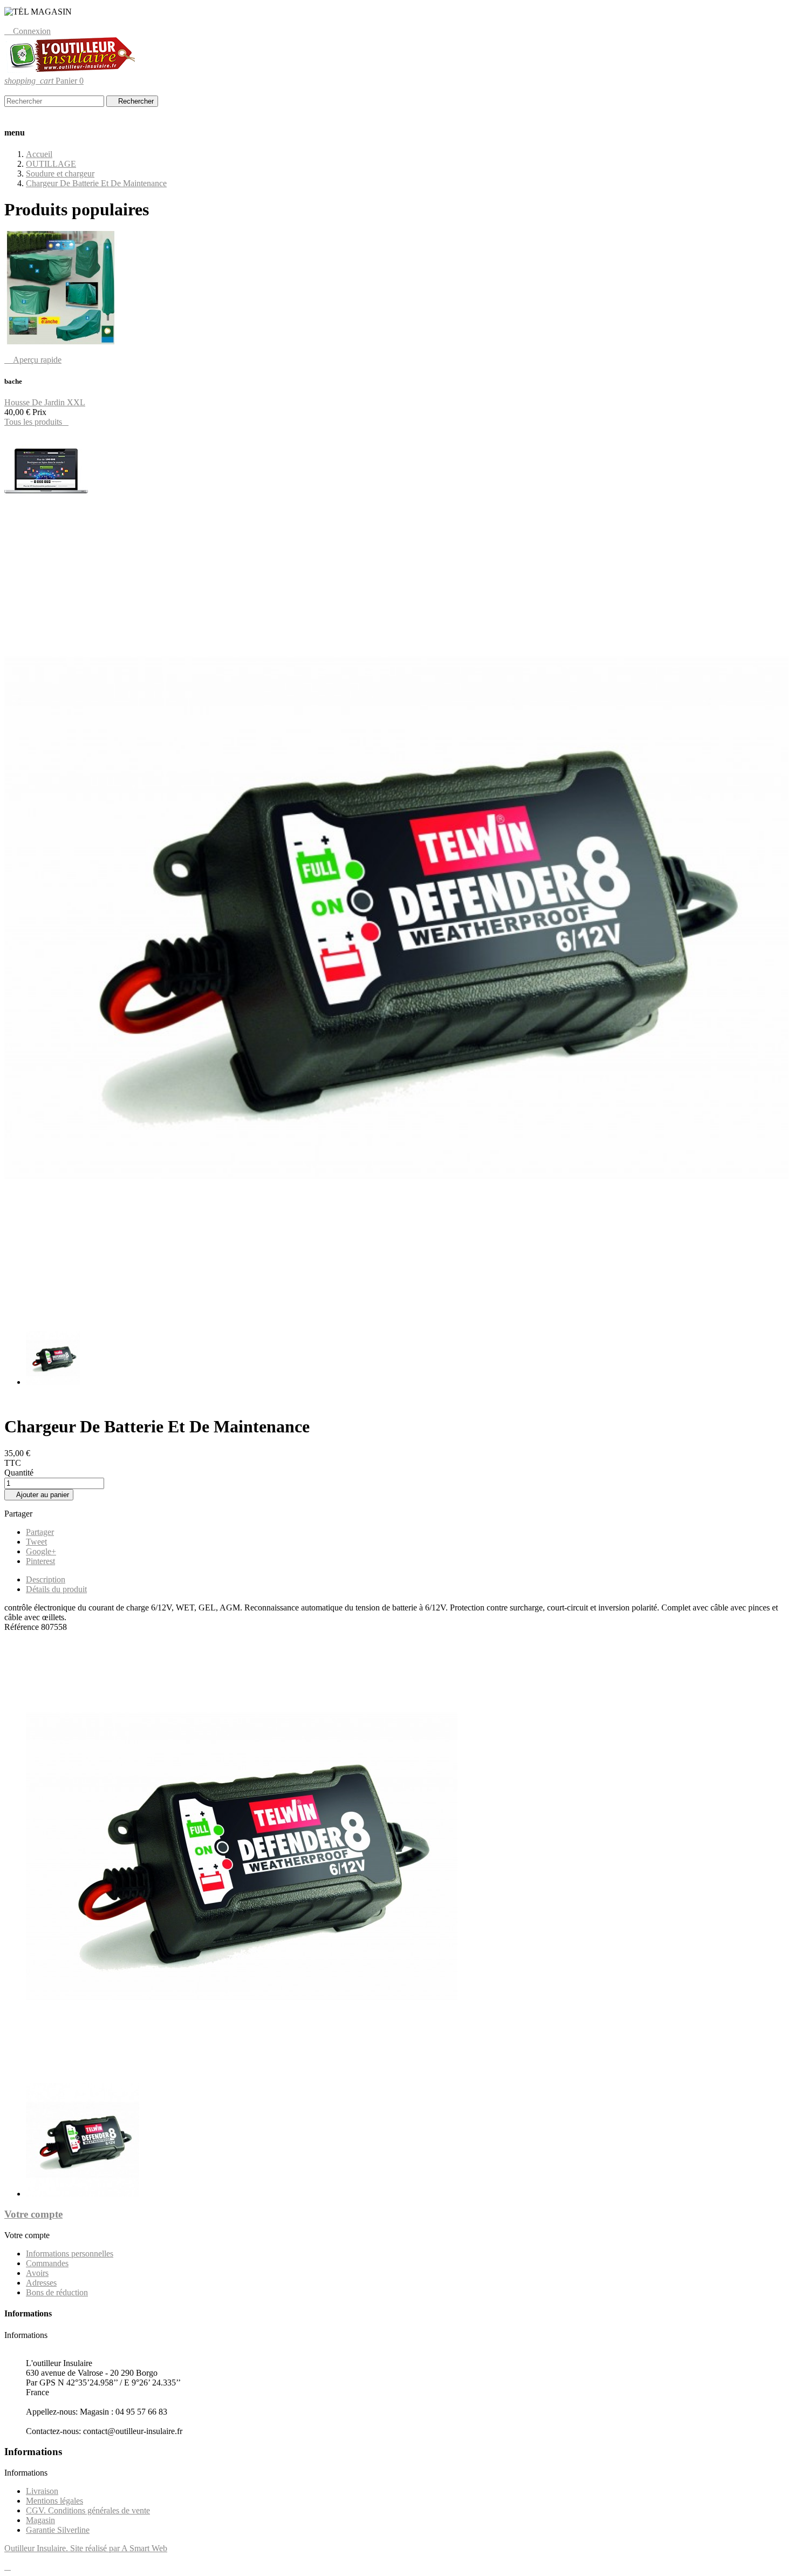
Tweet (36, 1542)
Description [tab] (46, 1579)
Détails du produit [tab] (56, 1589)
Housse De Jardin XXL (45, 402)
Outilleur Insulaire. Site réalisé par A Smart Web (86, 2548)
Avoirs (37, 2273)
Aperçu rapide (33, 360)
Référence (23, 1627)
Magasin (40, 2520)
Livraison (42, 2491)
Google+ (41, 1551)
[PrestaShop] (46, 512)
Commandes (47, 2263)
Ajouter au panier (39, 1495)
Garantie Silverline (58, 2530)
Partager (40, 1532)
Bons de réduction (57, 2292)
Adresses (41, 2283)
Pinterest (40, 1561)
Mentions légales (54, 2501)
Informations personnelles (70, 2254)
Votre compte (33, 2214)
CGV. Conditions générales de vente (88, 2510)
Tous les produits (36, 422)
